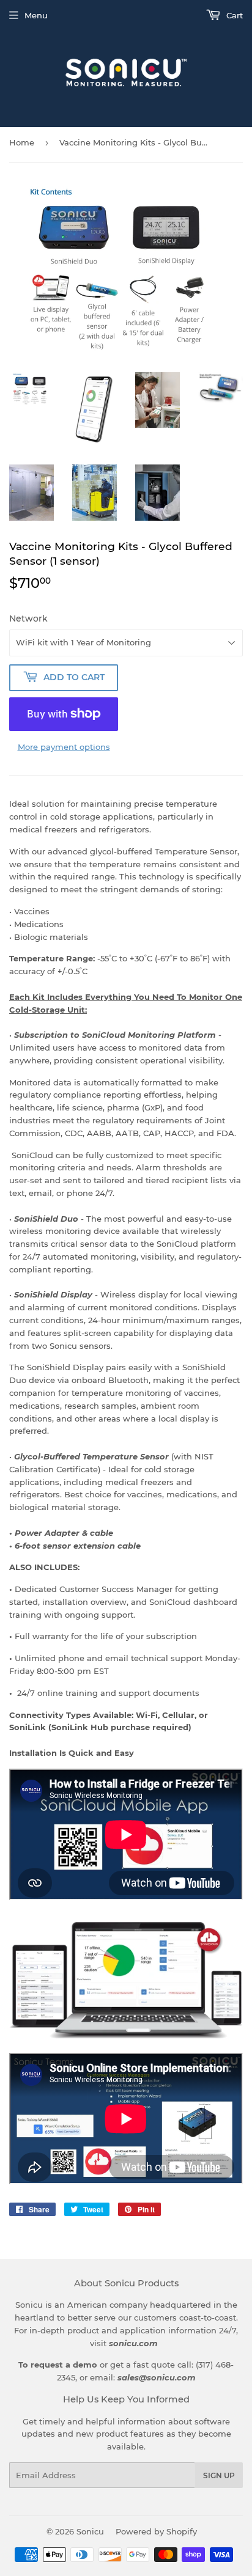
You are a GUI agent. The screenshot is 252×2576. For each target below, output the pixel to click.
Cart (233, 15)
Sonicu (90, 2531)
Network (28, 618)
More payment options (64, 747)
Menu (36, 15)
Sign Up (219, 2475)
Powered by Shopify (156, 2531)
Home (22, 142)
